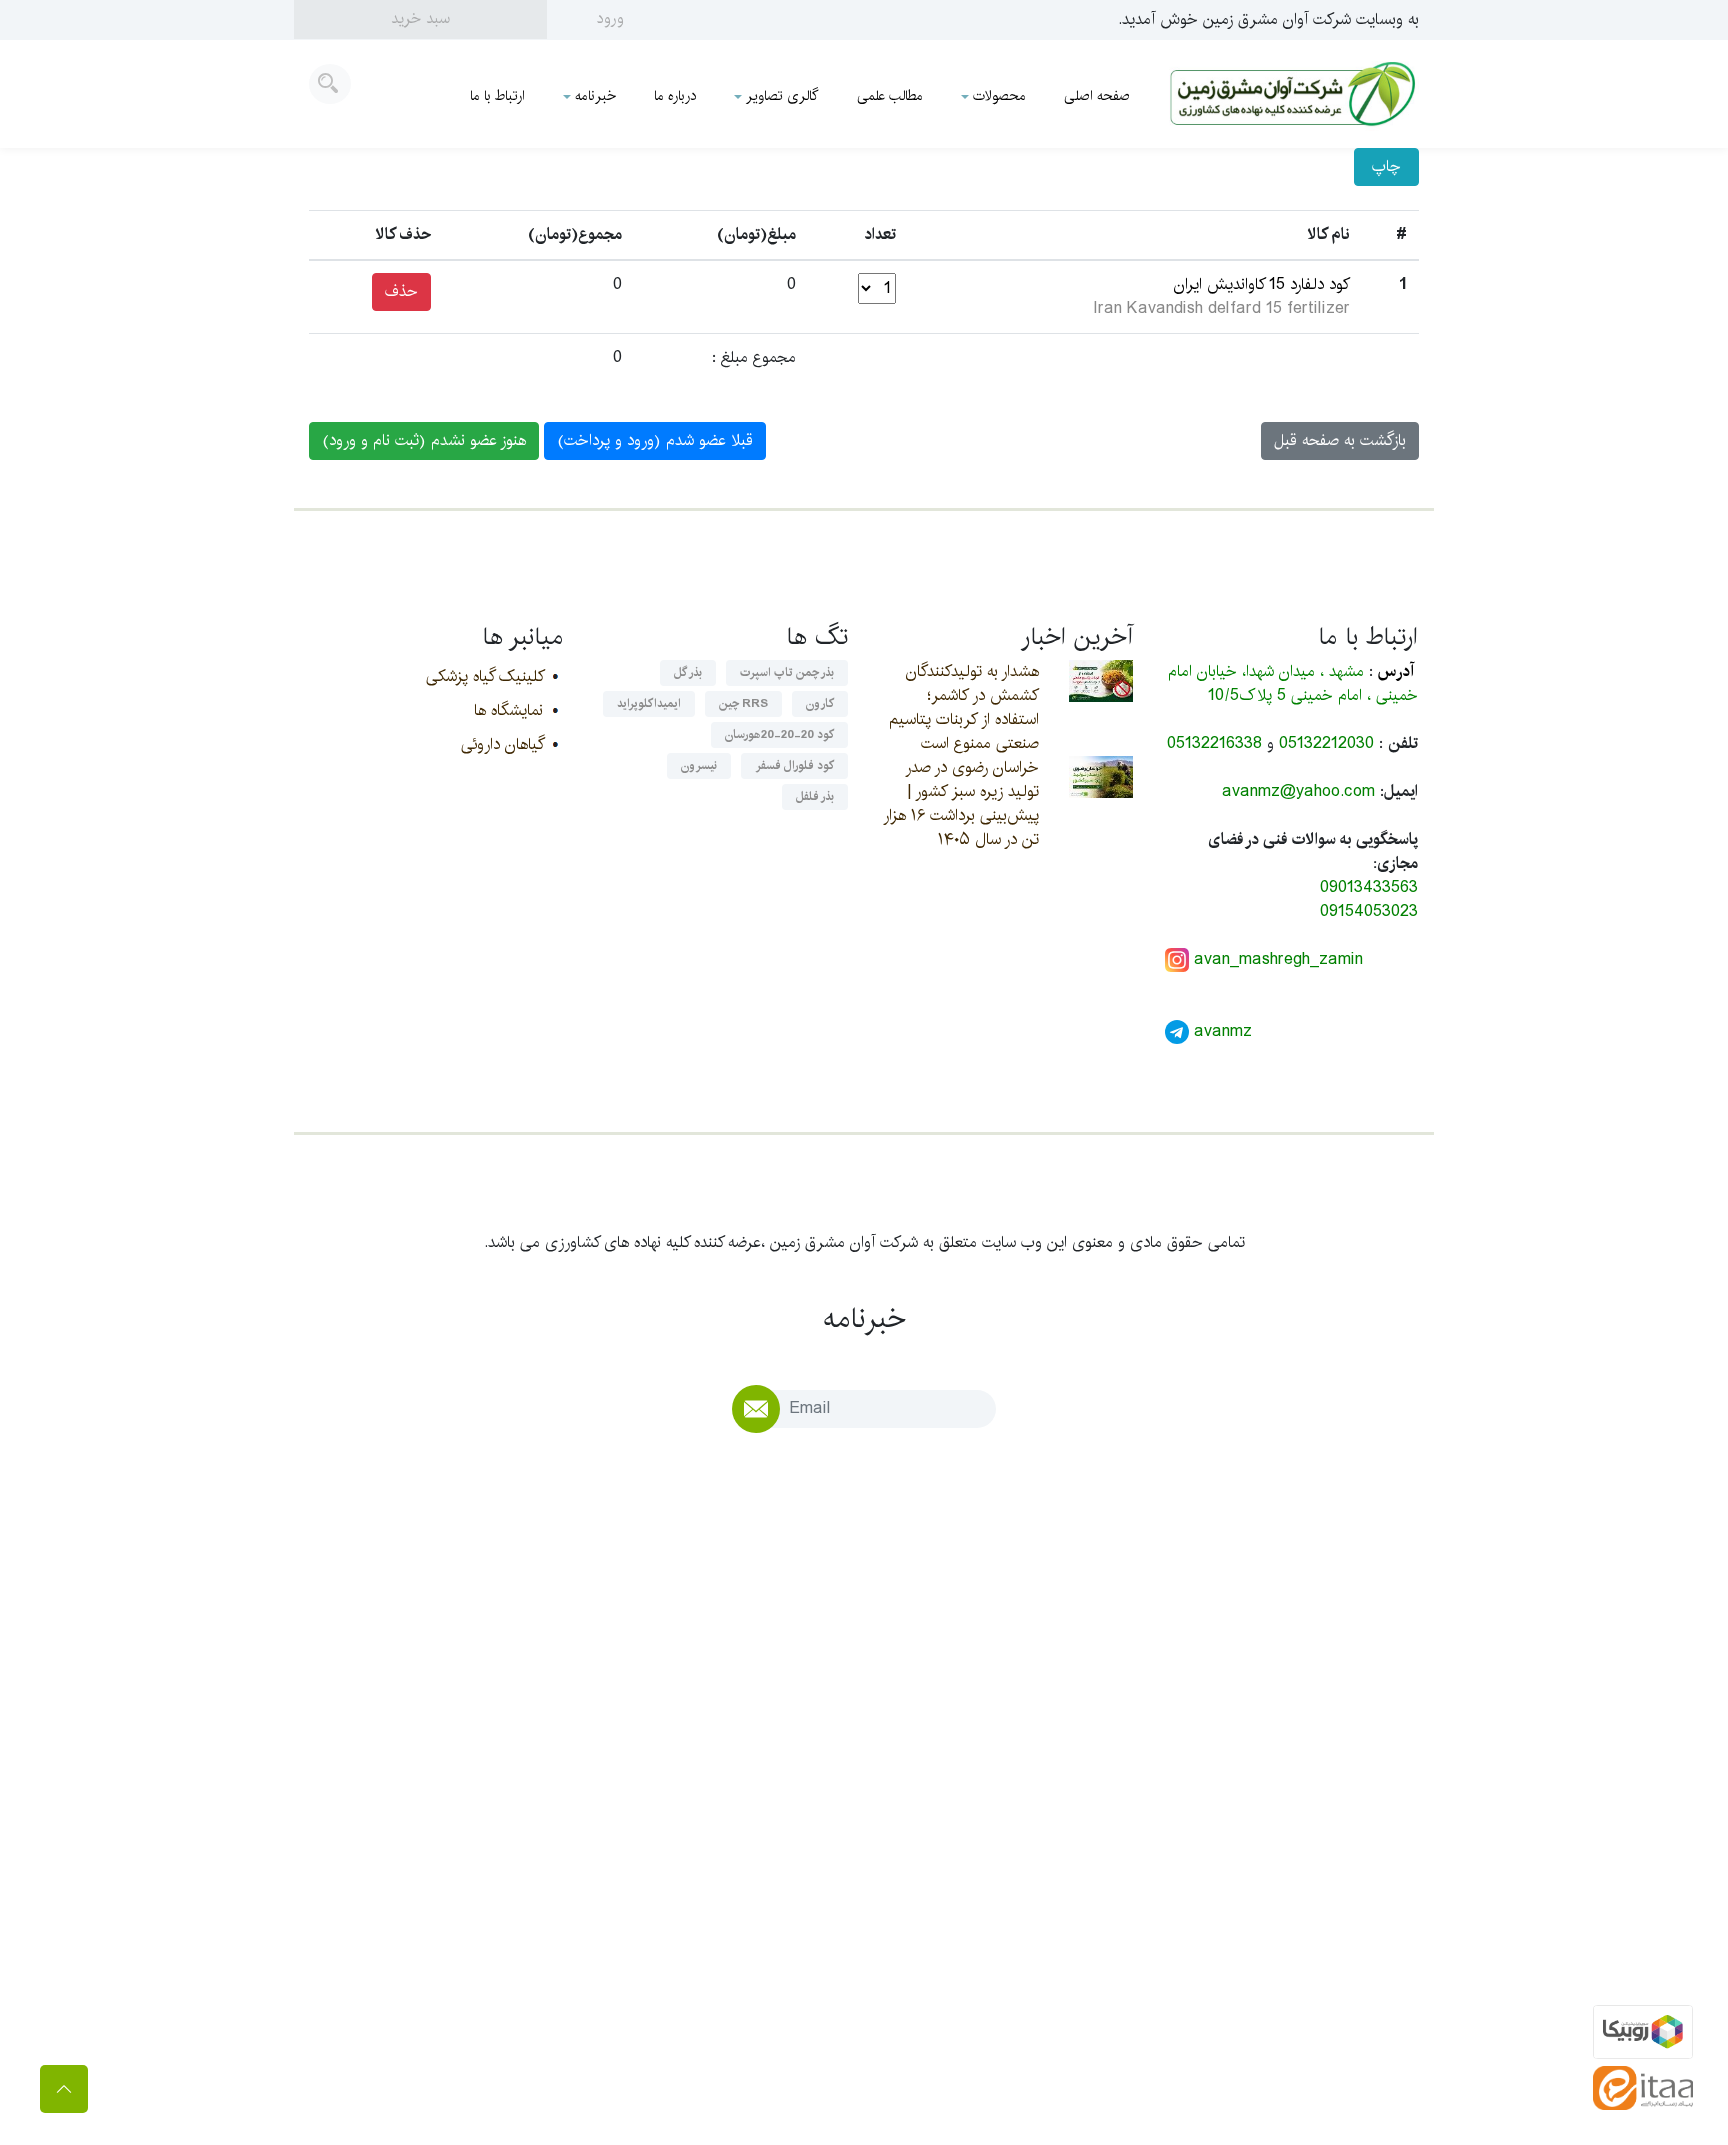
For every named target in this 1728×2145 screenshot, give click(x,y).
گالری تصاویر (782, 96)
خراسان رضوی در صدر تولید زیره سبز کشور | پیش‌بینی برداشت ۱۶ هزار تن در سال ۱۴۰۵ (961, 803)
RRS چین (743, 703)
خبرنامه (595, 96)
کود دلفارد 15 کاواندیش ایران (1262, 284)
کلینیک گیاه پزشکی (484, 676)
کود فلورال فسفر (794, 765)
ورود (610, 18)
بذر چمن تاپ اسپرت (787, 672)
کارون (820, 703)
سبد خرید (420, 18)
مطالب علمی (890, 96)
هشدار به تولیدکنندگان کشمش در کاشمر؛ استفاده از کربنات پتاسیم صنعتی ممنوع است (964, 707)
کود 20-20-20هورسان (779, 734)
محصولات (999, 96)
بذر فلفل (815, 796)
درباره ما (675, 96)
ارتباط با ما (497, 96)
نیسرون (699, 765)
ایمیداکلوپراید (649, 703)
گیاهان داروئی (502, 744)
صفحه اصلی (1097, 96)
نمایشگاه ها (508, 710)
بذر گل (688, 672)
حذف (401, 291)
